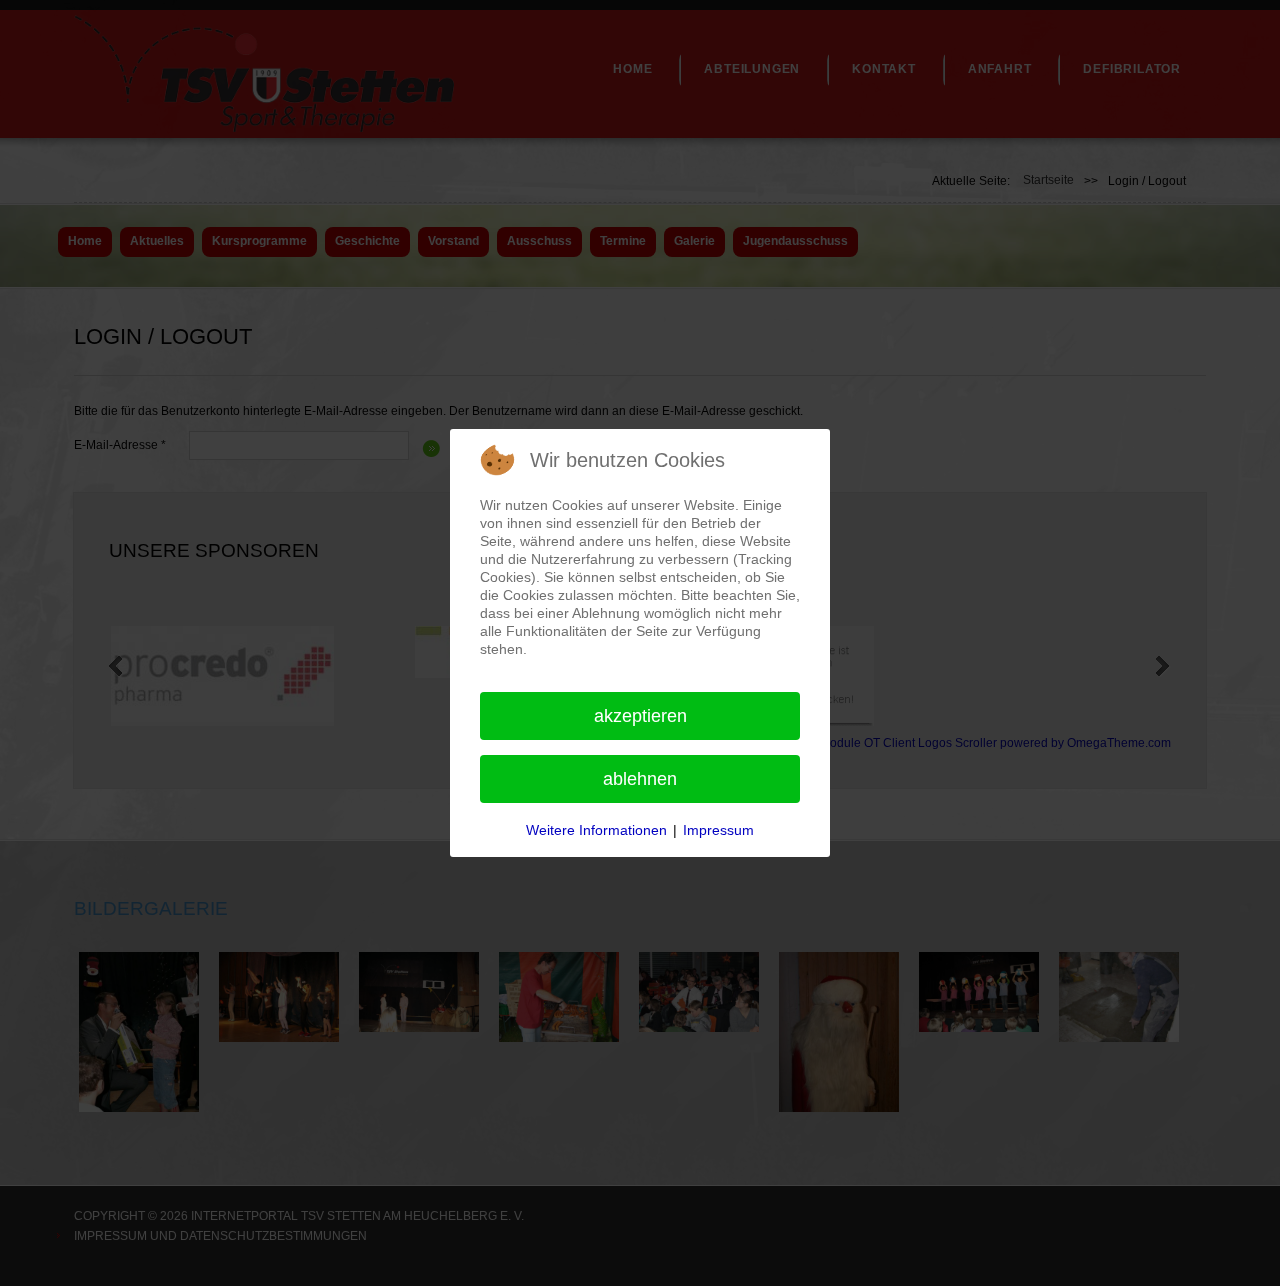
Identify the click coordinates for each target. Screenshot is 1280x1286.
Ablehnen (640, 779)
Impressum (718, 830)
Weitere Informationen (596, 830)
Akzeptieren (640, 716)
